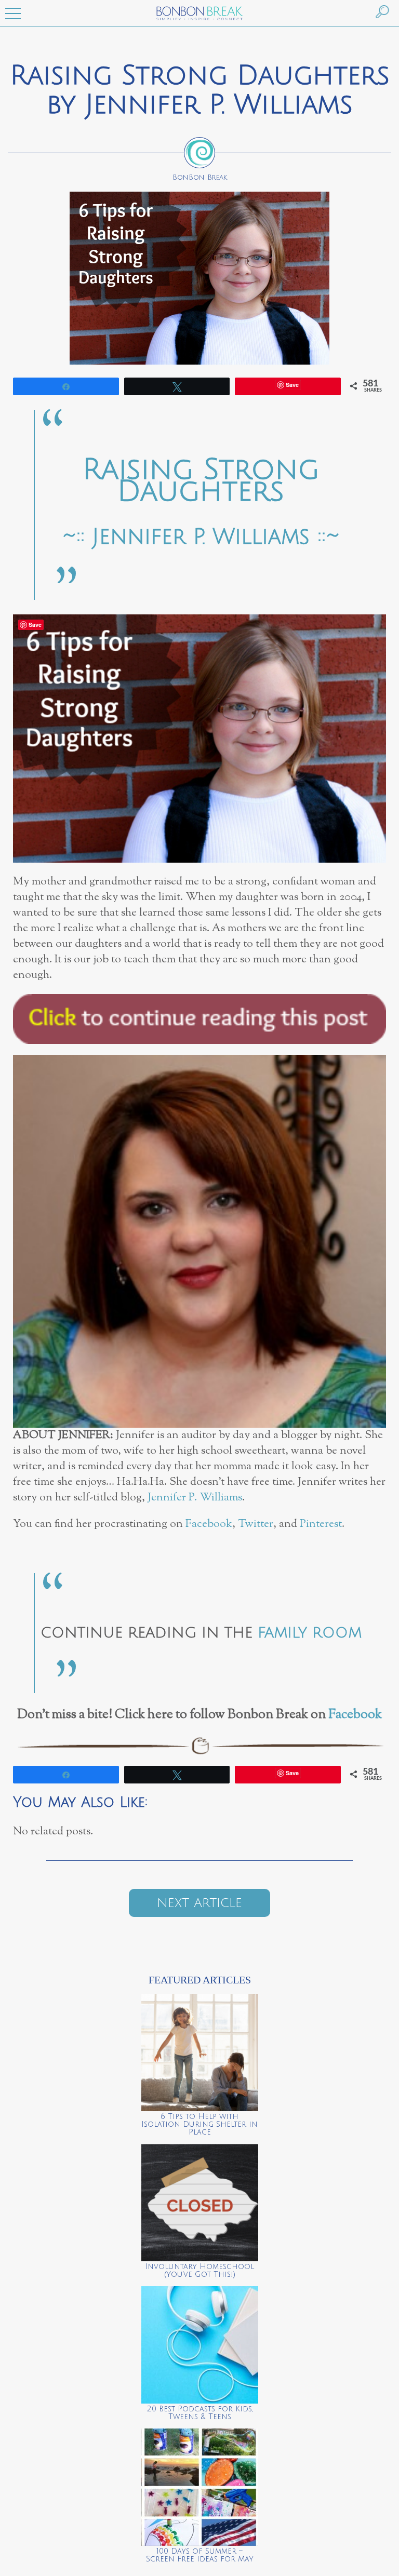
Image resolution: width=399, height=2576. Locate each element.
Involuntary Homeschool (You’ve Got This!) (199, 2271)
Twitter (256, 1524)
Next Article (199, 1903)
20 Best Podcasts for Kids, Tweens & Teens (200, 2413)
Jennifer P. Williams (195, 1498)
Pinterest (321, 1524)
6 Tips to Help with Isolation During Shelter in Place (199, 2124)
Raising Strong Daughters (201, 481)
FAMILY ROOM (310, 1633)
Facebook (209, 1524)
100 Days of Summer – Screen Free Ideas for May (200, 2555)
